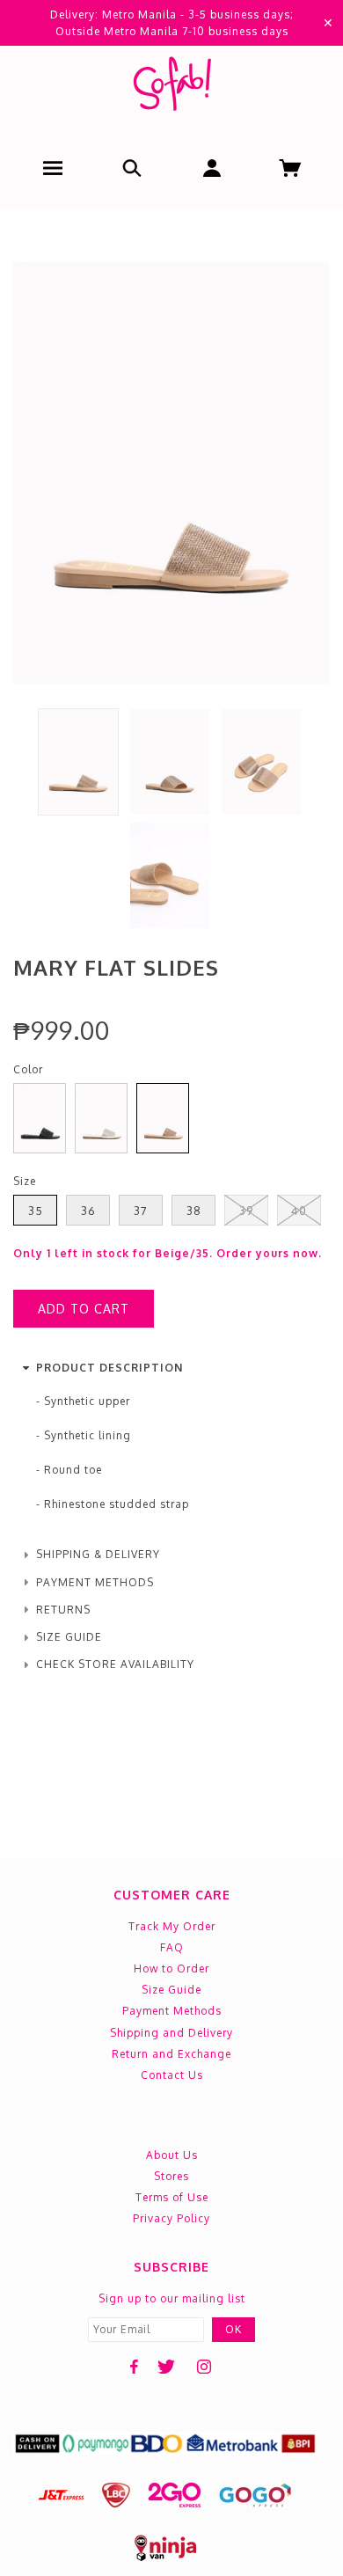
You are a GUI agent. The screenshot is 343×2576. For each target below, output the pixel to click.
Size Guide (171, 1990)
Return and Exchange (171, 2054)
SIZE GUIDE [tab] (69, 1637)
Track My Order (172, 1926)
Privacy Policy (171, 2218)
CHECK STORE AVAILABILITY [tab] (115, 1664)
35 (36, 1211)
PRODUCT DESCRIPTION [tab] (109, 1368)
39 (246, 1211)
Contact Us (172, 2075)
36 (88, 1211)
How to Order (171, 1969)
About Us (172, 2155)
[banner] (171, 88)
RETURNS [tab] (63, 1610)
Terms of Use (172, 2197)
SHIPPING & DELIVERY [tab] (98, 1554)
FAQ (172, 1947)
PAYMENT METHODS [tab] (95, 1582)
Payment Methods (172, 2011)
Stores (171, 2176)
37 (141, 1211)
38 (194, 1211)
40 (299, 1211)
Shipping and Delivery (171, 2033)
